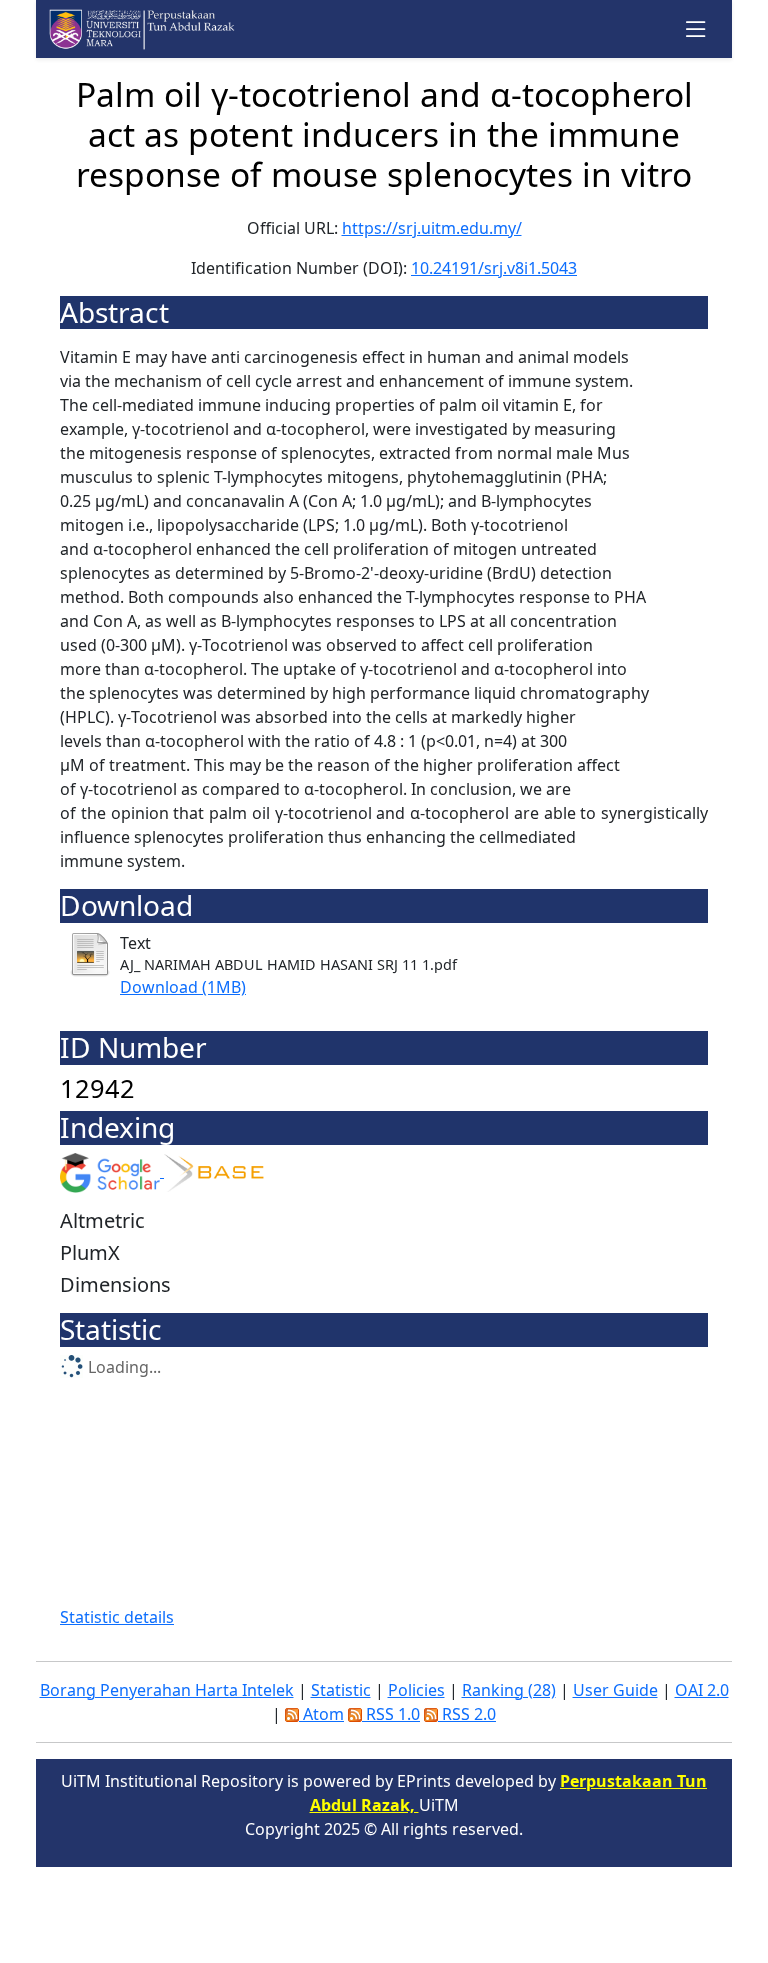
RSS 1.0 (391, 1714)
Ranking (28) (509, 1690)
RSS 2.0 (467, 1714)
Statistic (341, 1690)
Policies (416, 1690)
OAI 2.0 (702, 1690)
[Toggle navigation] (696, 29)
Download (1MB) (183, 987)
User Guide (615, 1690)
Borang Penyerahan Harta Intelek (167, 1690)
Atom (321, 1714)
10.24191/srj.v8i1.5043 (494, 268)
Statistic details (117, 1617)
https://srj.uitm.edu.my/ (432, 228)
